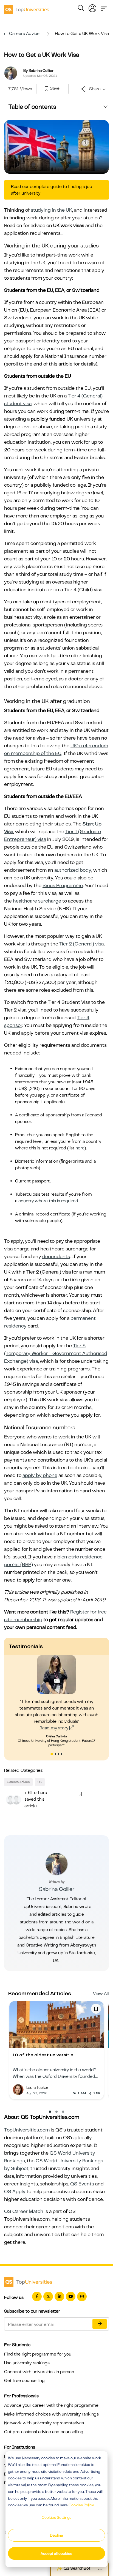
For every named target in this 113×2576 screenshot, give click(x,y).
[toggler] (104, 7)
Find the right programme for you (38, 2354)
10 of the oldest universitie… (44, 2055)
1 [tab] (52, 1755)
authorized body (73, 870)
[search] (81, 9)
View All (101, 1994)
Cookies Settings (56, 2517)
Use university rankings (27, 2363)
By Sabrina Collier (38, 70)
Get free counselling (24, 2381)
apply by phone (40, 1475)
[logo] (27, 8)
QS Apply (15, 2191)
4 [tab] (62, 1755)
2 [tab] (56, 1755)
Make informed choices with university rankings (51, 2414)
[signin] (92, 7)
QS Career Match (24, 2211)
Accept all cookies (56, 2553)
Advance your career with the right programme (51, 2405)
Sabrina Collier (57, 1889)
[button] (50, 2112)
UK (40, 1782)
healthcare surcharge (37, 901)
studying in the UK (51, 210)
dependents (56, 1256)
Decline (56, 2535)
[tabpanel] (56, 1701)
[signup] (47, 89)
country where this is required (48, 1201)
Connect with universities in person (39, 2372)
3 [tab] (59, 1755)
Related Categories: (24, 1770)
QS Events (82, 2184)
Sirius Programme (63, 885)
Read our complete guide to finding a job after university (52, 190)
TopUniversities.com (27, 2130)
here (80, 1148)
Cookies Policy (81, 2505)
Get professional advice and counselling (44, 2432)
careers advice (18, 1782)
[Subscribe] (100, 2324)
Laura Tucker (37, 2087)
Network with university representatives (44, 2423)
